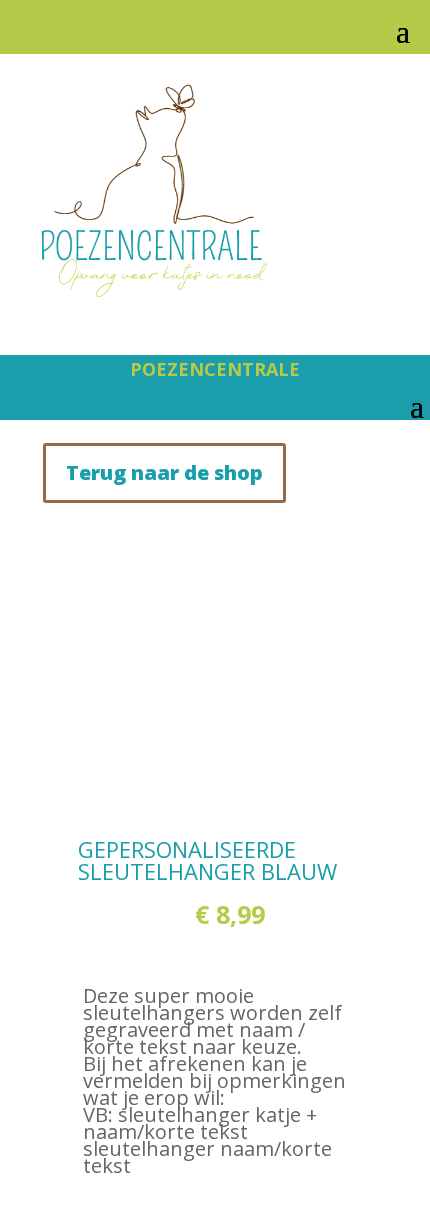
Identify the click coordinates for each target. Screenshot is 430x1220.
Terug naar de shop (164, 472)
